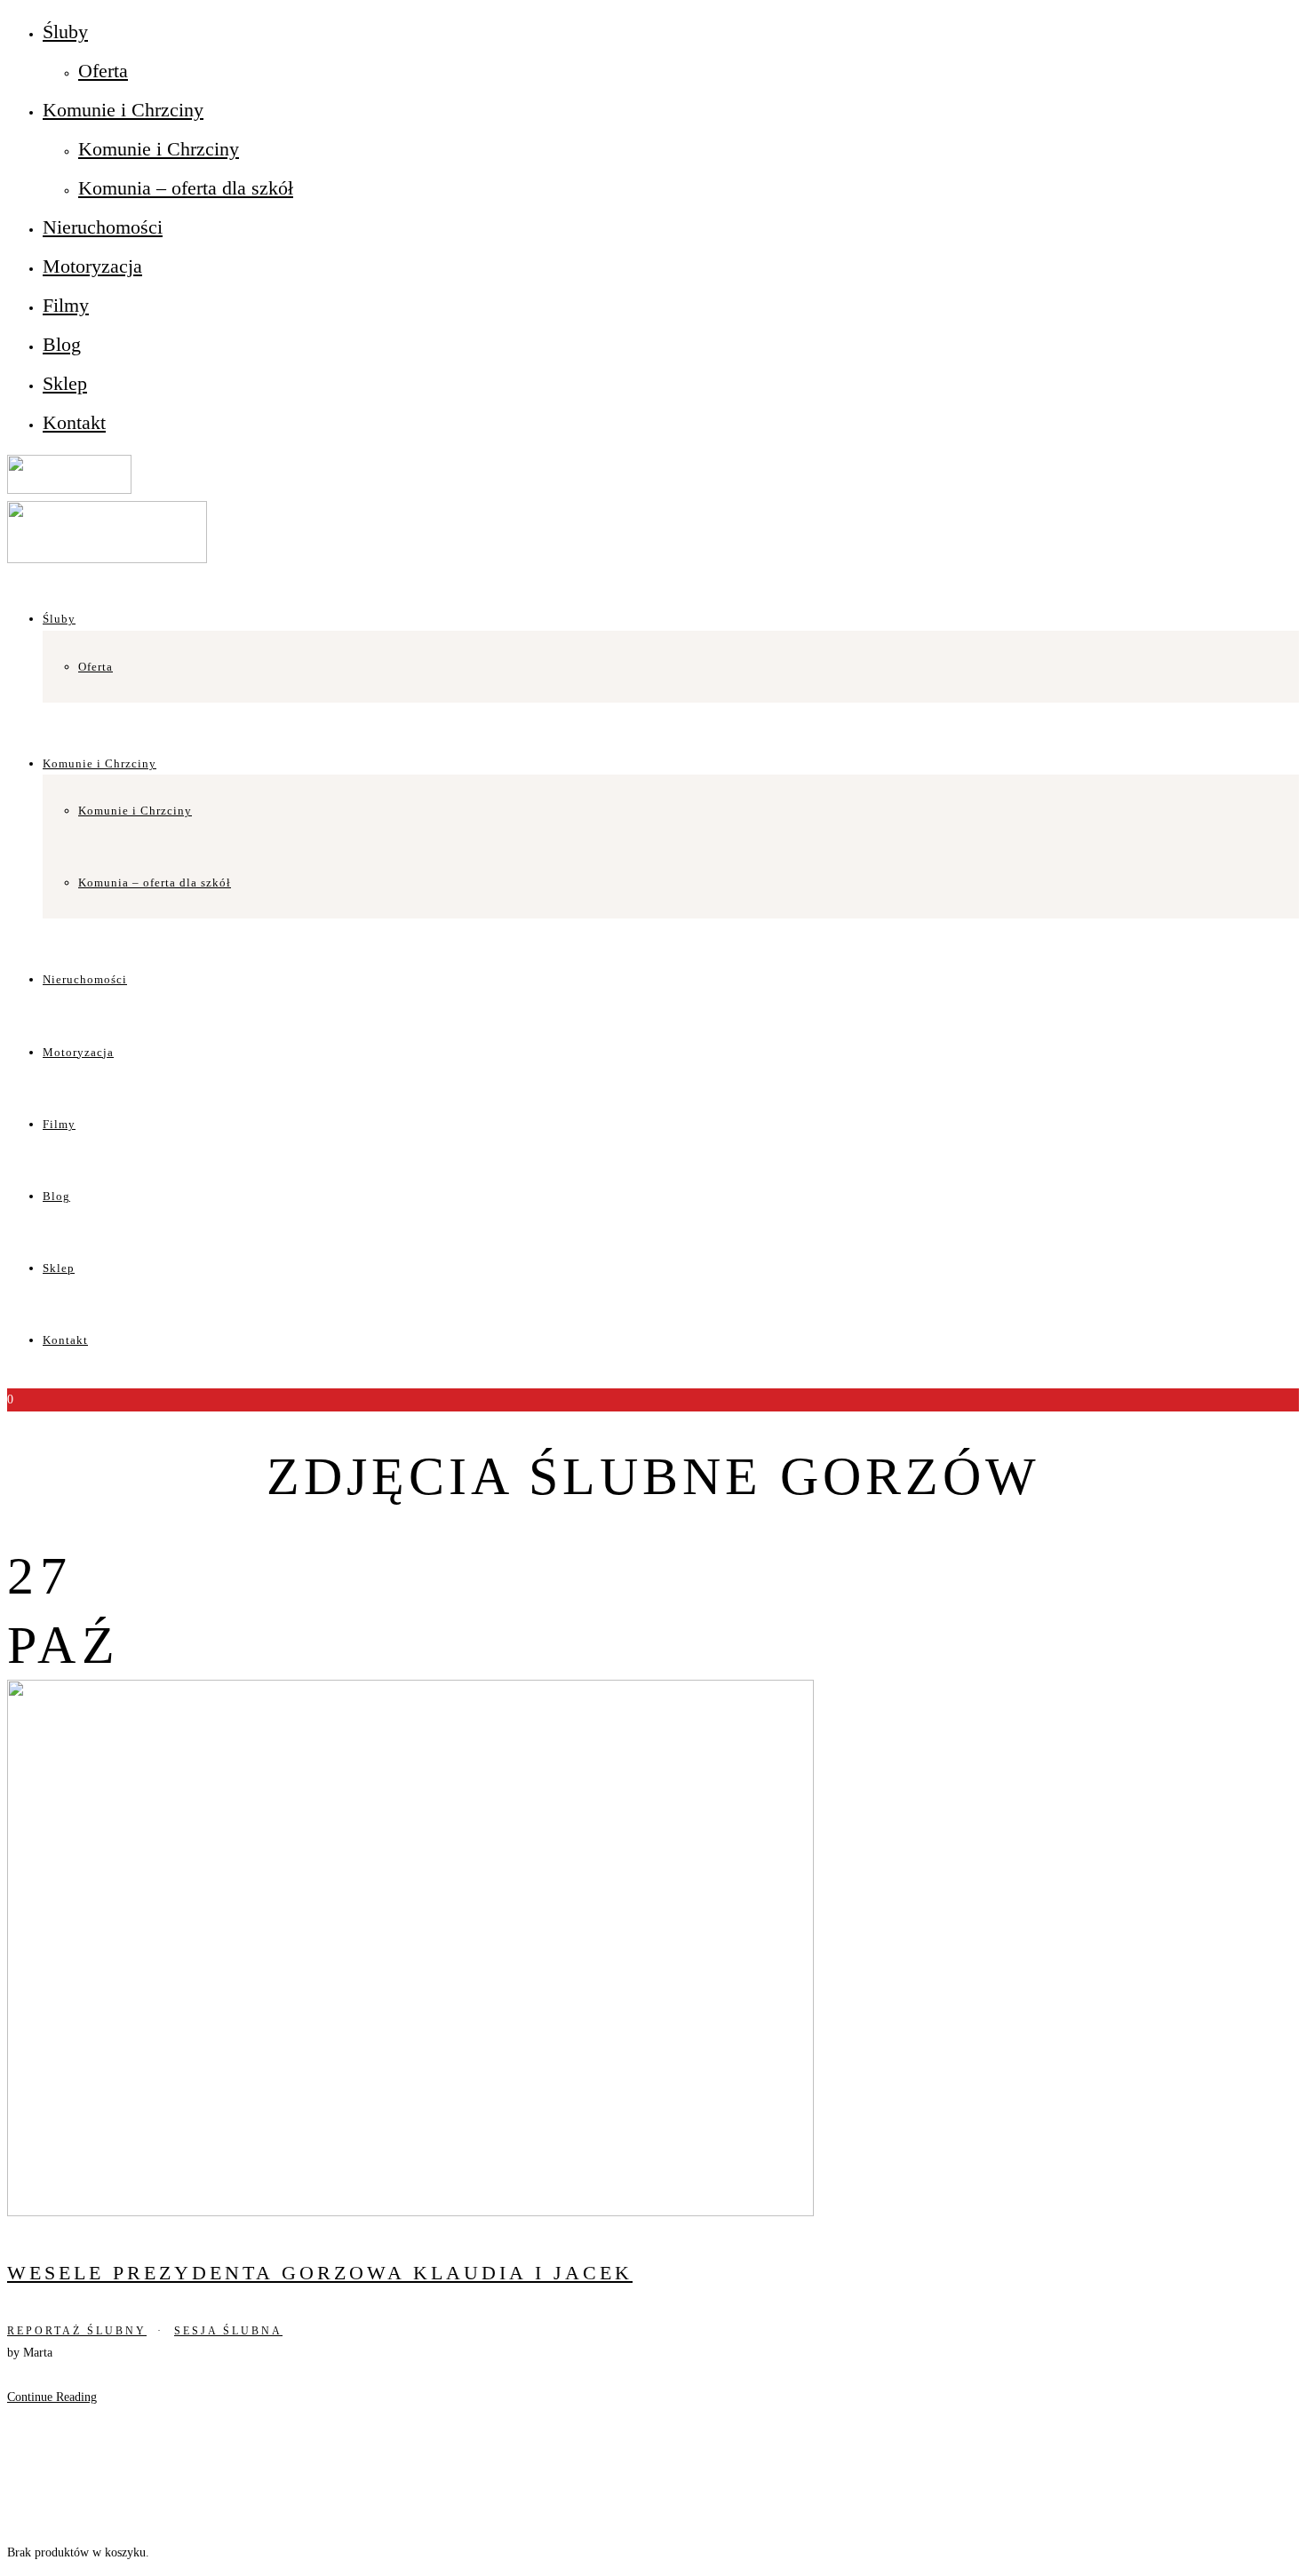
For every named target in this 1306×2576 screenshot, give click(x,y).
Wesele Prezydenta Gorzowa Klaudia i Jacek (320, 2273)
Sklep (65, 383)
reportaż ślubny (77, 2331)
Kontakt (74, 422)
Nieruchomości (103, 227)
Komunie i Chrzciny (123, 110)
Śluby (65, 32)
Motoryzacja (92, 266)
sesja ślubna (228, 2331)
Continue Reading (52, 2397)
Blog (62, 344)
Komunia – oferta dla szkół (186, 188)
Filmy (66, 305)
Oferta (103, 71)
